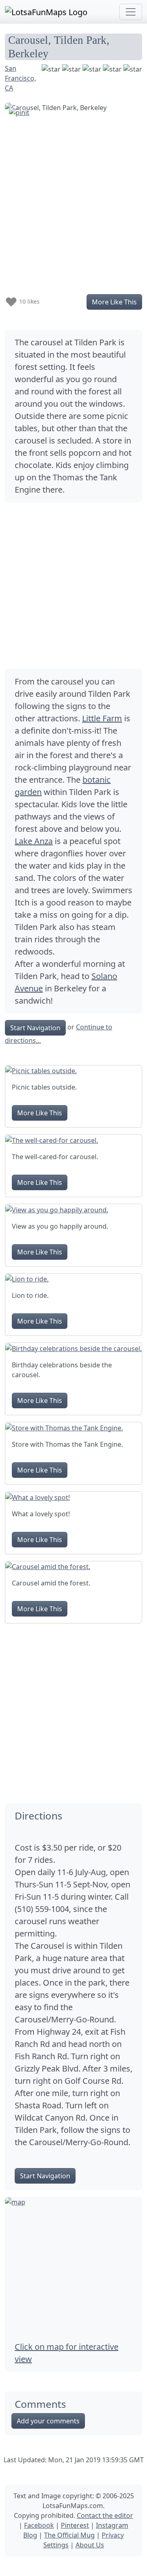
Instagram (112, 2525)
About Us (90, 2545)
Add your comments (48, 2421)
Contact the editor (105, 2515)
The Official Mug (69, 2535)
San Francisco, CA (20, 78)
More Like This (114, 302)
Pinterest (75, 2525)
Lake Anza (34, 841)
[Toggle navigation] (131, 12)
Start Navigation (35, 1028)
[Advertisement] (73, 586)
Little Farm (102, 718)
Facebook (39, 2525)
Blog (30, 2535)
